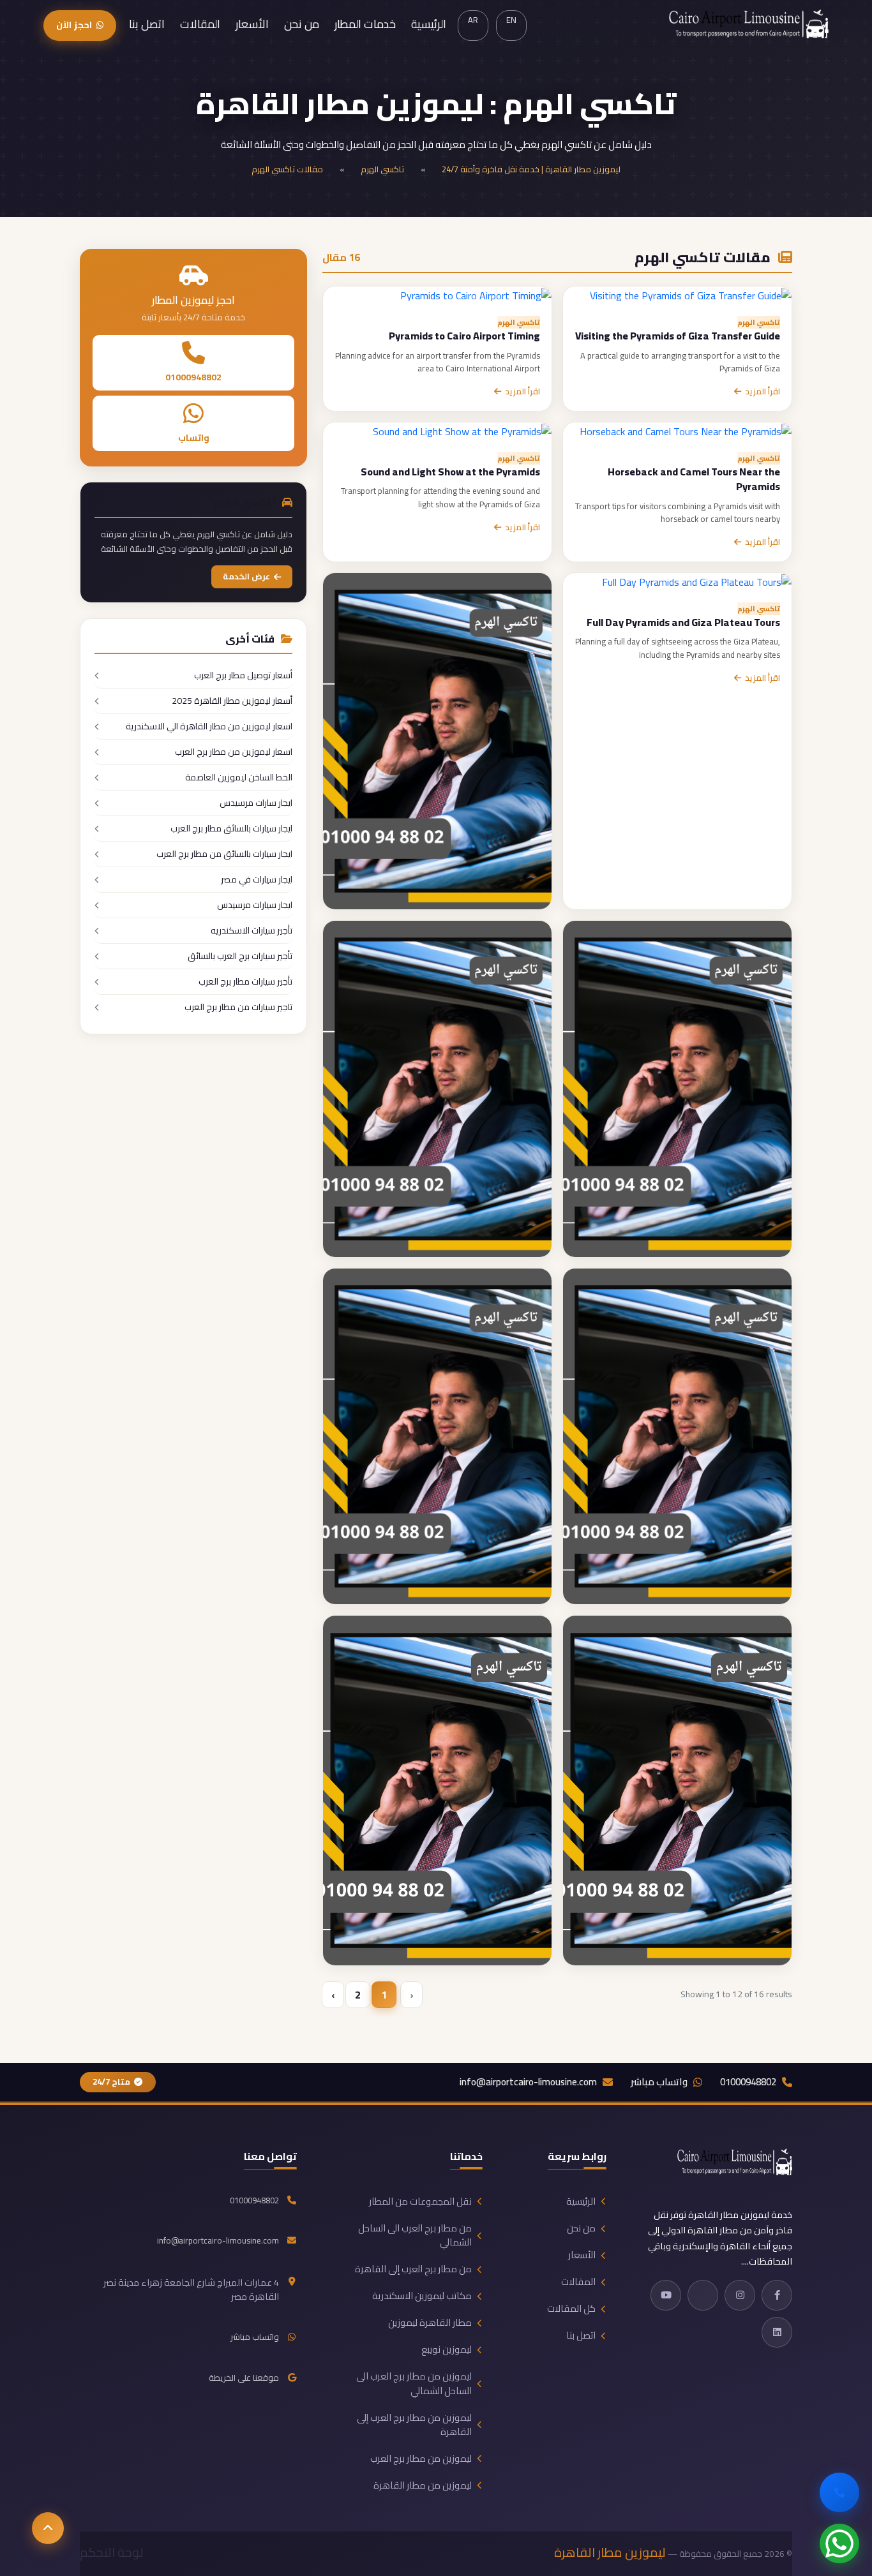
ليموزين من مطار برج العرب (421, 2459)
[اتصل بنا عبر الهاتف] (839, 2492)
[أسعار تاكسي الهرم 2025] (437, 740)
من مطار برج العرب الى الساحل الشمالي (415, 2235)
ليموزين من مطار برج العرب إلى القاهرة (414, 2425)
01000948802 (193, 378)
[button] (48, 2528)
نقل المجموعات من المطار (420, 2201)
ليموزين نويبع (447, 2349)
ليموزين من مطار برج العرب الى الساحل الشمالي (414, 2383)
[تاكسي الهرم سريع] (437, 1435)
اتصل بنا (147, 24)
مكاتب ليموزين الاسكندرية (422, 2296)
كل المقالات (571, 2309)
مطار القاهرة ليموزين (430, 2323)
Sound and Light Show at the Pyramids (450, 472)
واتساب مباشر (659, 2082)
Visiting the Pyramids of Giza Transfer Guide (678, 336)
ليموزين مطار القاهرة (610, 2552)
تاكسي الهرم (382, 169)
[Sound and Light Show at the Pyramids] (462, 430)
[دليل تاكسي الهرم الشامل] (677, 1435)
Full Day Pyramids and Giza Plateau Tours (683, 622)
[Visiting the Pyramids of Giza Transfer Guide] (691, 294)
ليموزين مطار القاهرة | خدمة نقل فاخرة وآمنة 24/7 (531, 169)
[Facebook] (777, 2295)
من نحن (302, 24)
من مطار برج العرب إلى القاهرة (413, 2269)
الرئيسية (429, 24)
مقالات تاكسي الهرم (287, 169)
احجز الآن (74, 25)
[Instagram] (740, 2295)
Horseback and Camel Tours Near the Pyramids (694, 479)
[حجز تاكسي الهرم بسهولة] (677, 1087)
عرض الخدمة (246, 577)
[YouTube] (666, 2295)
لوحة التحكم (112, 2552)
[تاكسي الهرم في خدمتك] (437, 1789)
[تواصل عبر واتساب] (839, 2543)
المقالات (200, 24)
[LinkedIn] (777, 2332)
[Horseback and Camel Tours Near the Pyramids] (686, 430)
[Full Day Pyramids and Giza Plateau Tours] (697, 581)
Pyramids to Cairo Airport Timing (464, 336)
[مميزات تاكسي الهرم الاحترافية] (437, 1087)
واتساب (194, 438)
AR (473, 20)
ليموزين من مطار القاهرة (423, 2485)
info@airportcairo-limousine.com (528, 2082)
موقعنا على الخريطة (244, 2378)
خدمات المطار (365, 24)
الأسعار (252, 24)
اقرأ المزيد (763, 392)
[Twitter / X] (703, 2295)
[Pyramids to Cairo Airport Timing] (476, 294)
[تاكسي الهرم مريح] (677, 1789)
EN (511, 20)
